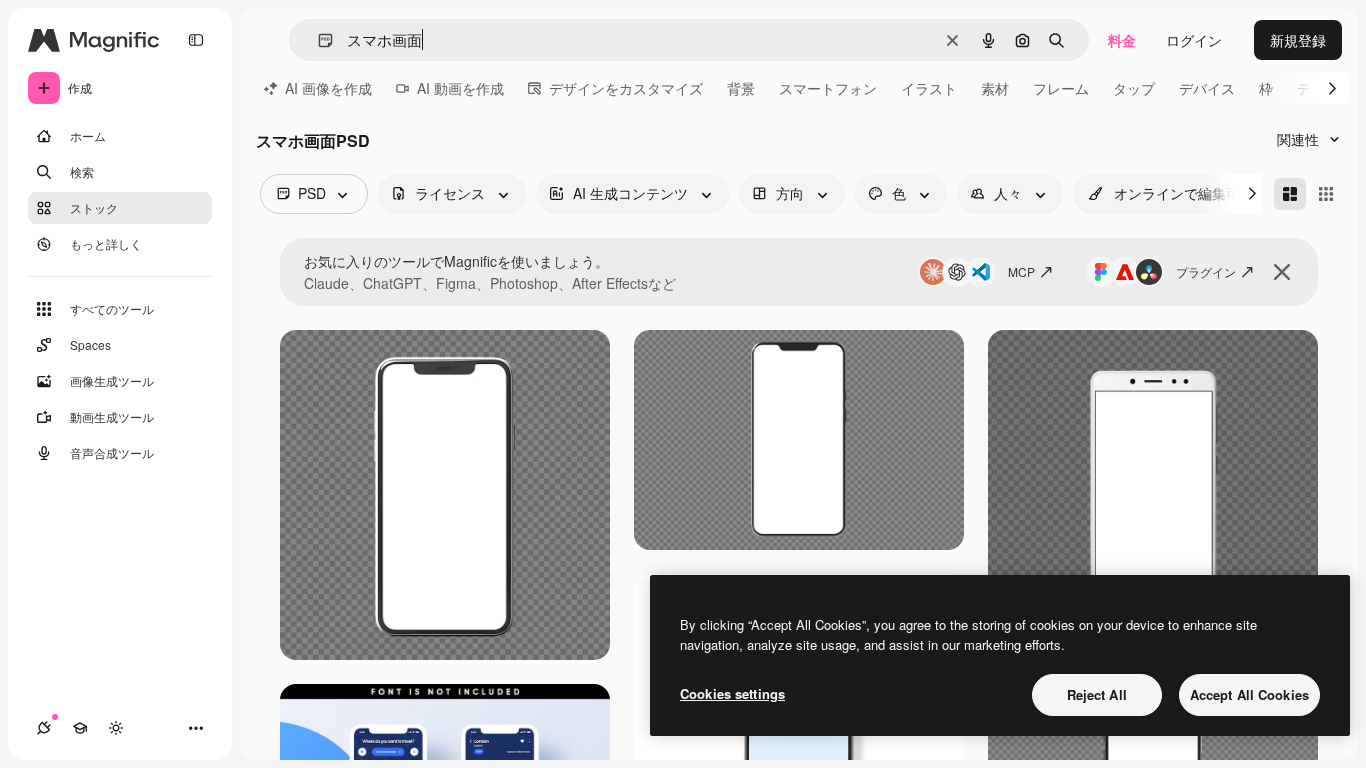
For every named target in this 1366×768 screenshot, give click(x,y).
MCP (1021, 271)
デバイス (1207, 88)
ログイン (1194, 40)
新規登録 (1298, 40)
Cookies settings (732, 693)
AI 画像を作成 (328, 88)
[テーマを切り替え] (116, 728)
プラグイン (1206, 271)
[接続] (44, 728)
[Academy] (80, 728)
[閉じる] (1282, 272)
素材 (995, 88)
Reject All (1097, 694)
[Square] (1326, 194)
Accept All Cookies (1249, 694)
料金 (1122, 40)
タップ (1134, 88)
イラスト (929, 88)
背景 (741, 88)
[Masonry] (1290, 194)
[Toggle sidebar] (196, 40)
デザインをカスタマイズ (626, 88)
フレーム (1061, 88)
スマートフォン (828, 88)
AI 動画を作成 (460, 88)
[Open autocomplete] (317, 40)
